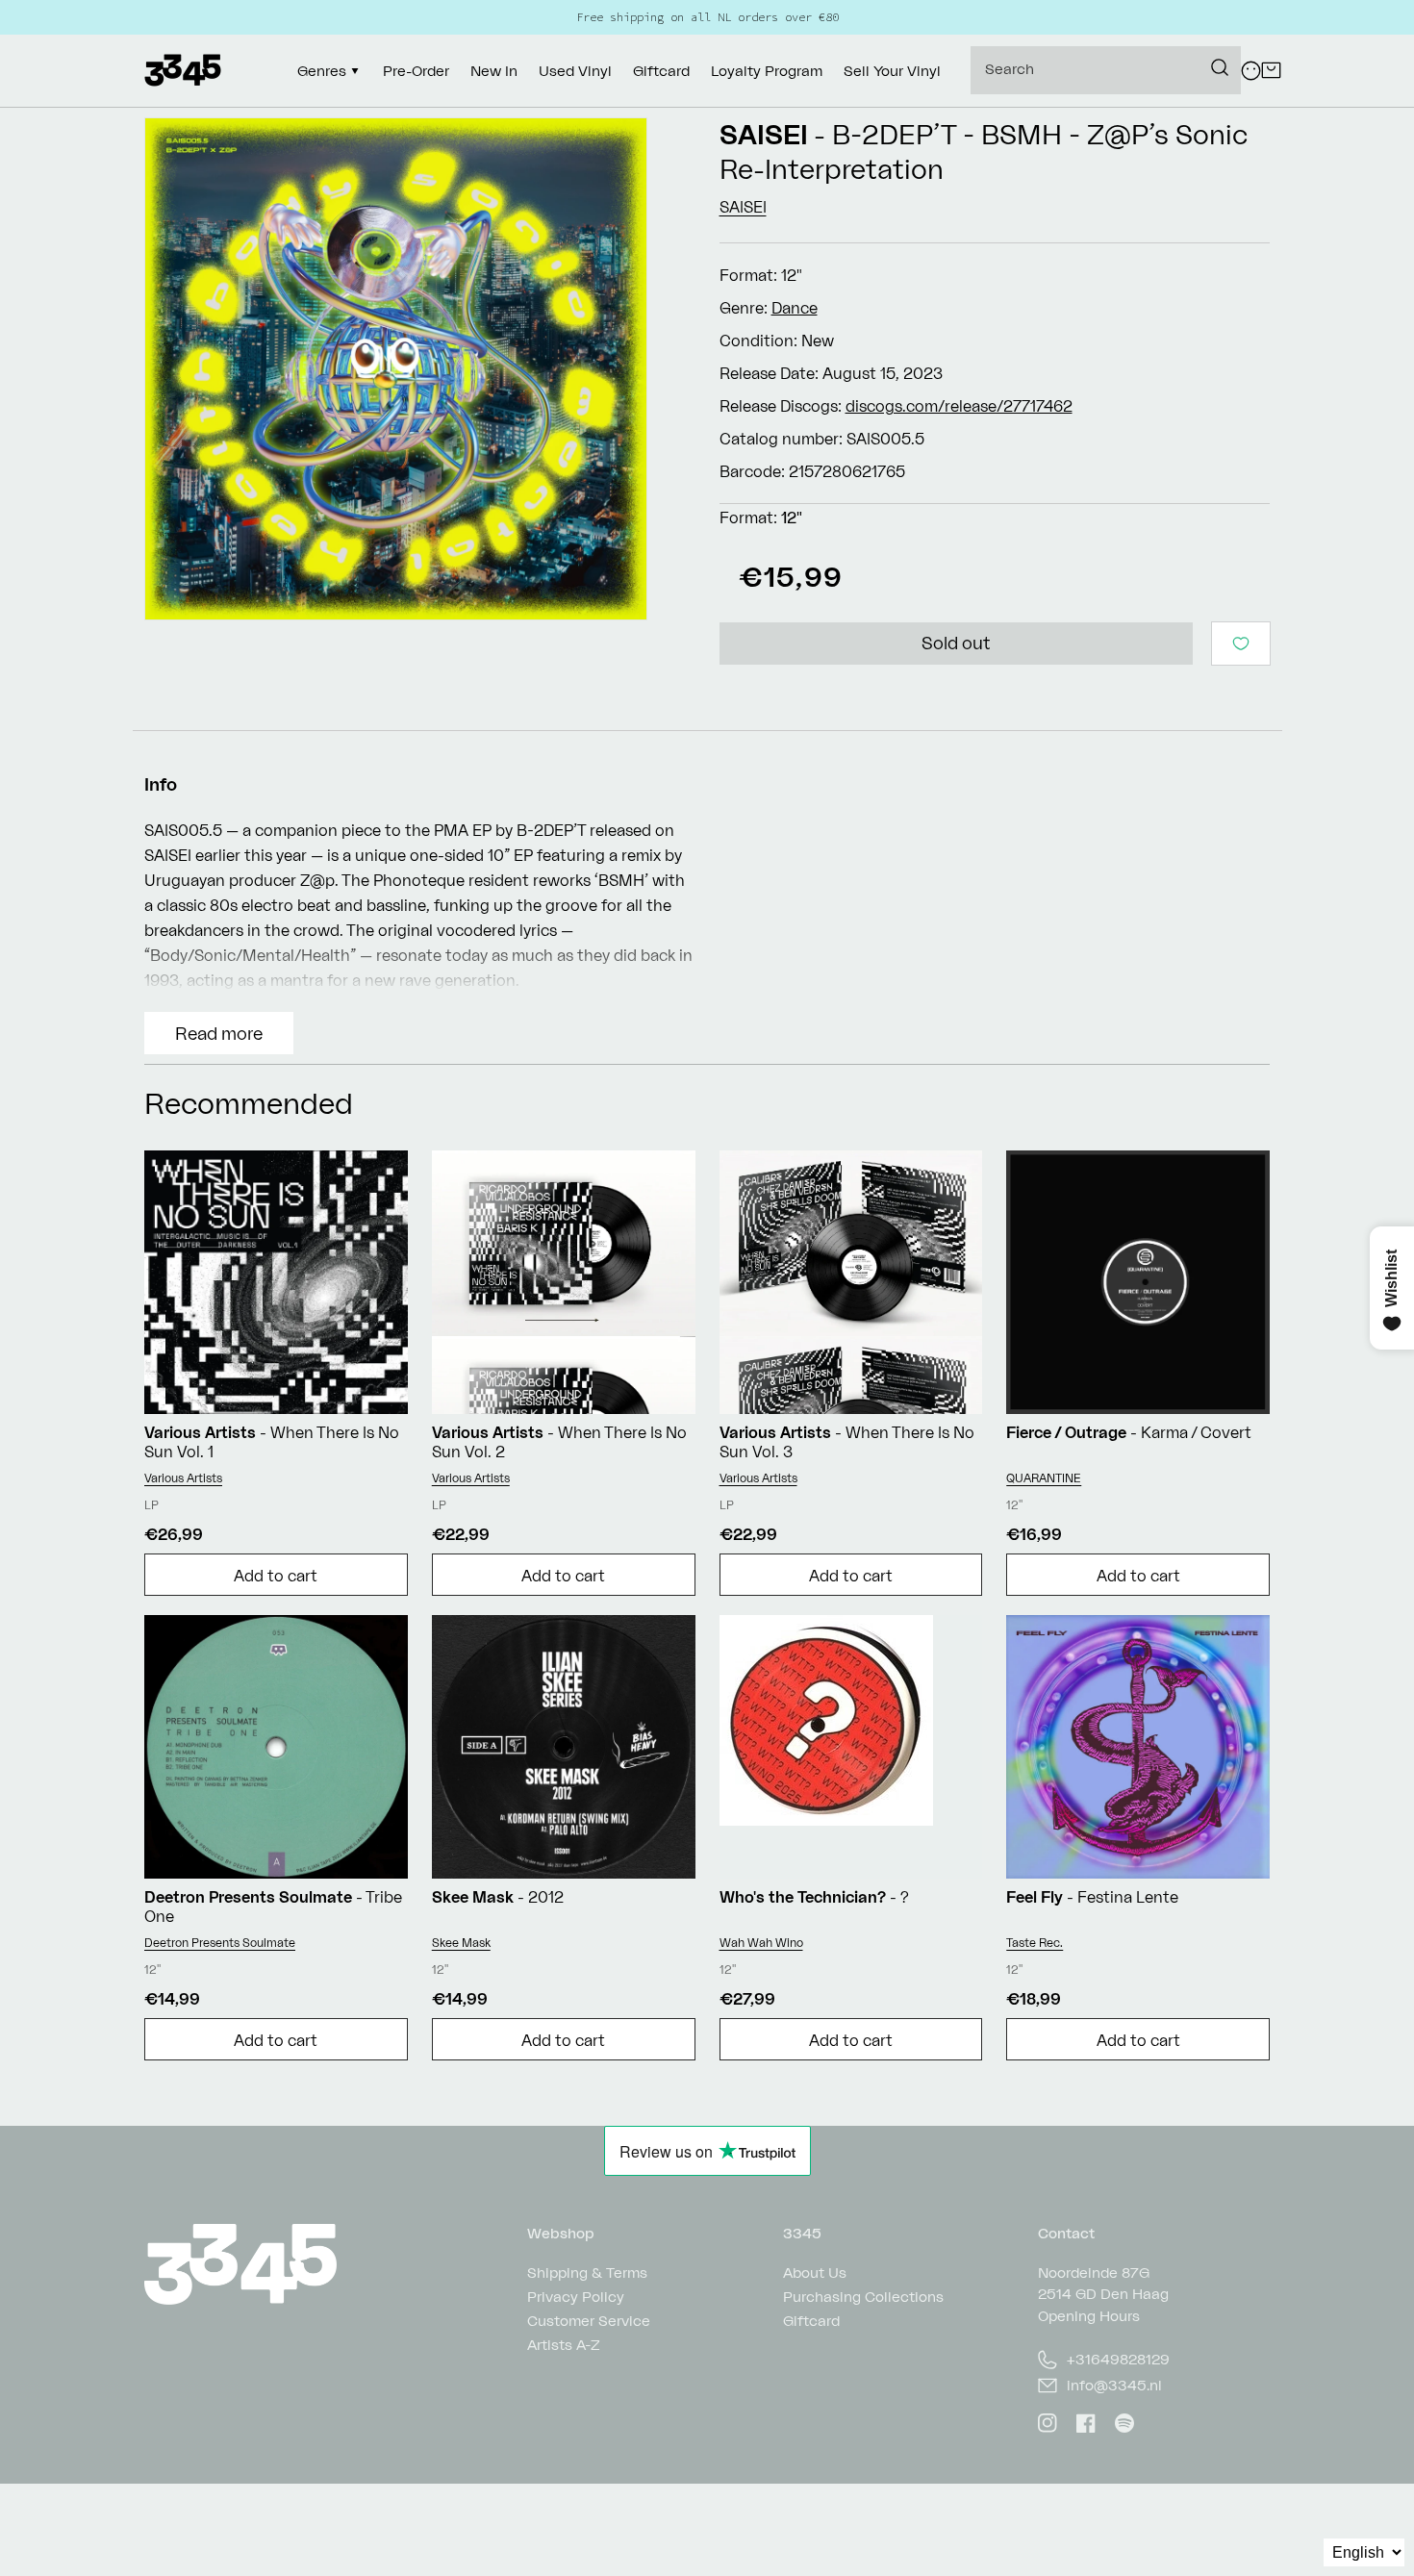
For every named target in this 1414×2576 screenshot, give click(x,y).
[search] (1106, 70)
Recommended (249, 1103)
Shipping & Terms (587, 2273)
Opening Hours (1089, 2316)
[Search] (1220, 67)
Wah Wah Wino (761, 1943)
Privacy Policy (576, 2297)
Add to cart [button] (276, 1576)
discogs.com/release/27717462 (959, 406)
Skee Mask (461, 1943)
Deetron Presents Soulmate (220, 1943)
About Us (815, 2273)
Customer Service (589, 2321)
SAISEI (764, 134)
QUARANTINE (1044, 1478)
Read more (219, 1033)
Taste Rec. (1035, 1943)
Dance (795, 308)
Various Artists (183, 1478)
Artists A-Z (564, 2345)
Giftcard (811, 2321)
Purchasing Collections (863, 2297)
